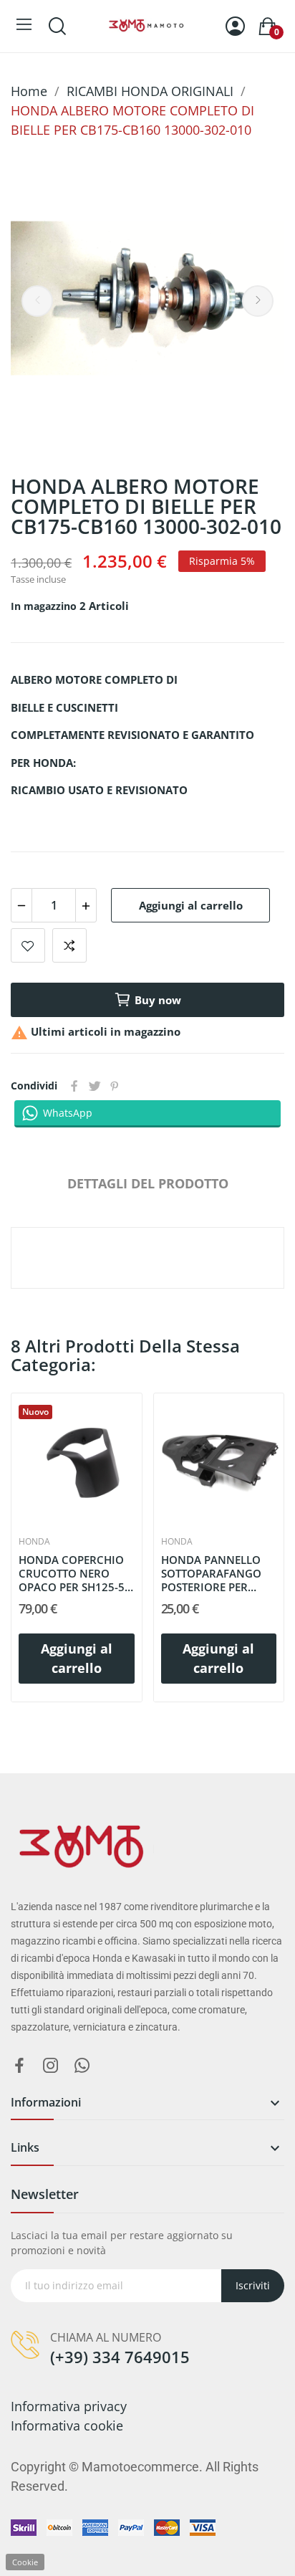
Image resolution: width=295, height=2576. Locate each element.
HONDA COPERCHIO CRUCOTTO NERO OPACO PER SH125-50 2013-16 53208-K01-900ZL (75, 1573)
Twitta (95, 1086)
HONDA (34, 1542)
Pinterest (115, 1086)
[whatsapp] (82, 2066)
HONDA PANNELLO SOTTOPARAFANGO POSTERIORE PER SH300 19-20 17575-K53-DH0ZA (213, 1573)
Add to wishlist (28, 945)
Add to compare (69, 945)
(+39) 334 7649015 (120, 2357)
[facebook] (19, 2066)
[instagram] (51, 2066)
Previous (37, 301)
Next (258, 301)
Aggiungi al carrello (191, 905)
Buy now (158, 1000)
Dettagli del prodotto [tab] (148, 1183)
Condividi (74, 1086)
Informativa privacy (69, 2406)
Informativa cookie (67, 2425)
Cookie (25, 2562)
